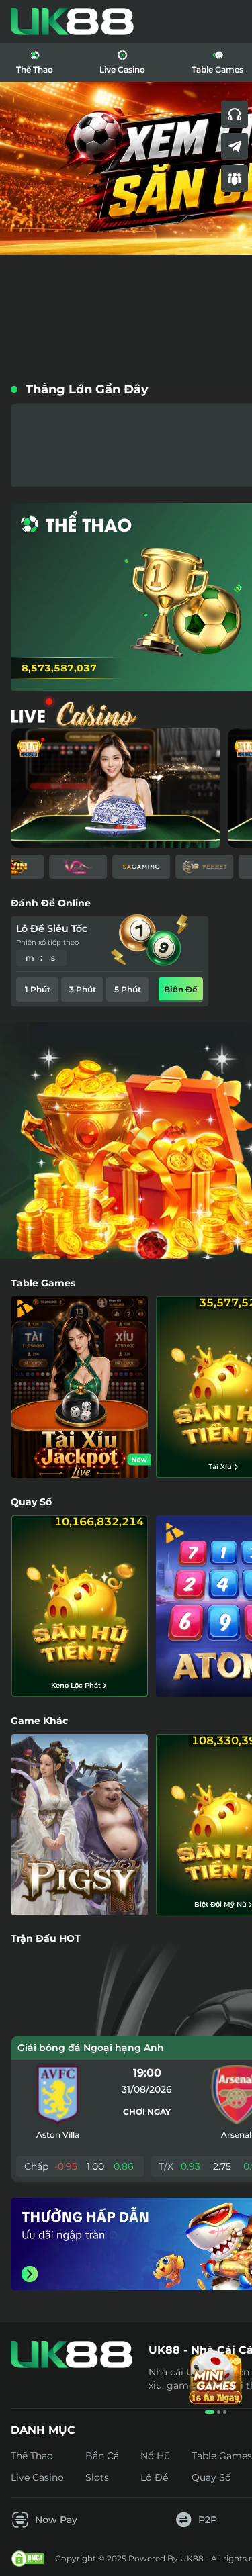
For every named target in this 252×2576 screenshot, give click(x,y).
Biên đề (181, 989)
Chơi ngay (147, 2112)
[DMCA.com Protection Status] (28, 2559)
